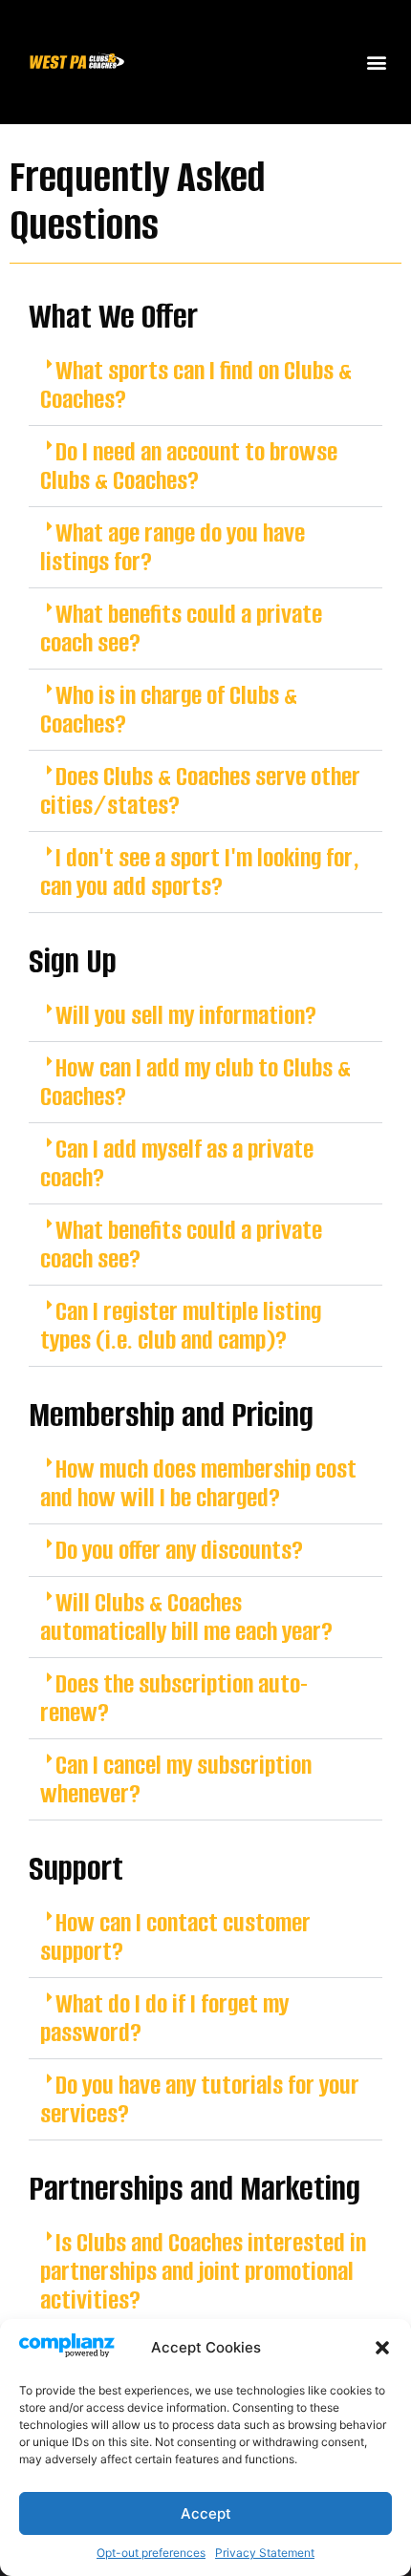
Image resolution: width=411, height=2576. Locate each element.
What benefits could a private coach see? (181, 628)
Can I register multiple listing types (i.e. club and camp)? (181, 1326)
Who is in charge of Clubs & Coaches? (169, 710)
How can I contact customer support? (175, 1937)
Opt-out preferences (151, 2553)
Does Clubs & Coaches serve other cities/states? (200, 791)
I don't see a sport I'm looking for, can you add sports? (200, 872)
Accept (206, 2513)
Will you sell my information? (186, 1015)
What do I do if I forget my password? (164, 2018)
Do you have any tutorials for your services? (200, 2099)
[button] (382, 2348)
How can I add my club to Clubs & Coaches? (195, 1082)
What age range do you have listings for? (173, 547)
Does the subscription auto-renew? (174, 1698)
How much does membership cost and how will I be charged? (198, 1483)
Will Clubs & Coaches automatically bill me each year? (186, 1617)
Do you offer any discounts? (179, 1550)
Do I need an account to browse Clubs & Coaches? (189, 466)
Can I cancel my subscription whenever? (176, 1779)
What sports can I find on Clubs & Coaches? (196, 385)
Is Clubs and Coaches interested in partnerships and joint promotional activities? (203, 2271)
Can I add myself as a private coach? (177, 1163)
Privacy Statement (265, 2553)
